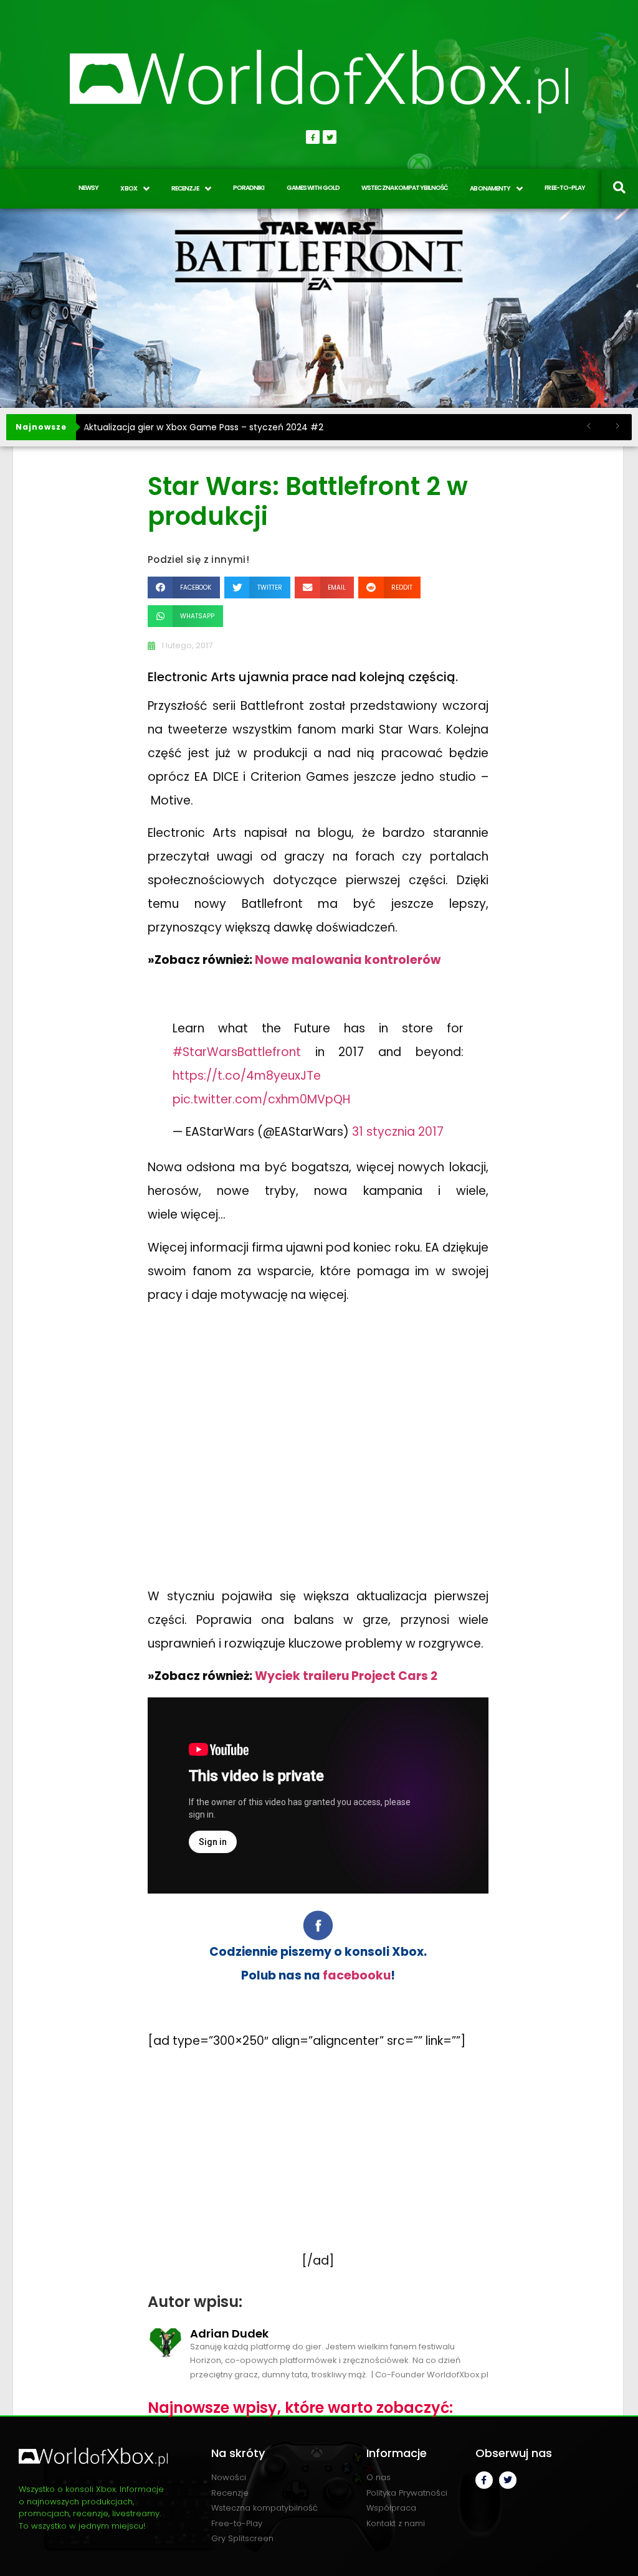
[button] (184, 587)
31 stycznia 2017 (398, 1132)
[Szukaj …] (619, 189)
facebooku (357, 1975)
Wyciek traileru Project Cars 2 (346, 1676)
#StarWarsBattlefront (237, 1052)
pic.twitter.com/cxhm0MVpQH (261, 1099)
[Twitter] (330, 137)
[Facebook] (313, 137)
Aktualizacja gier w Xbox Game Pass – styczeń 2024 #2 (203, 427)
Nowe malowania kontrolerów (348, 960)
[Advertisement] (318, 1450)
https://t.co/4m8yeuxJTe (247, 1076)
